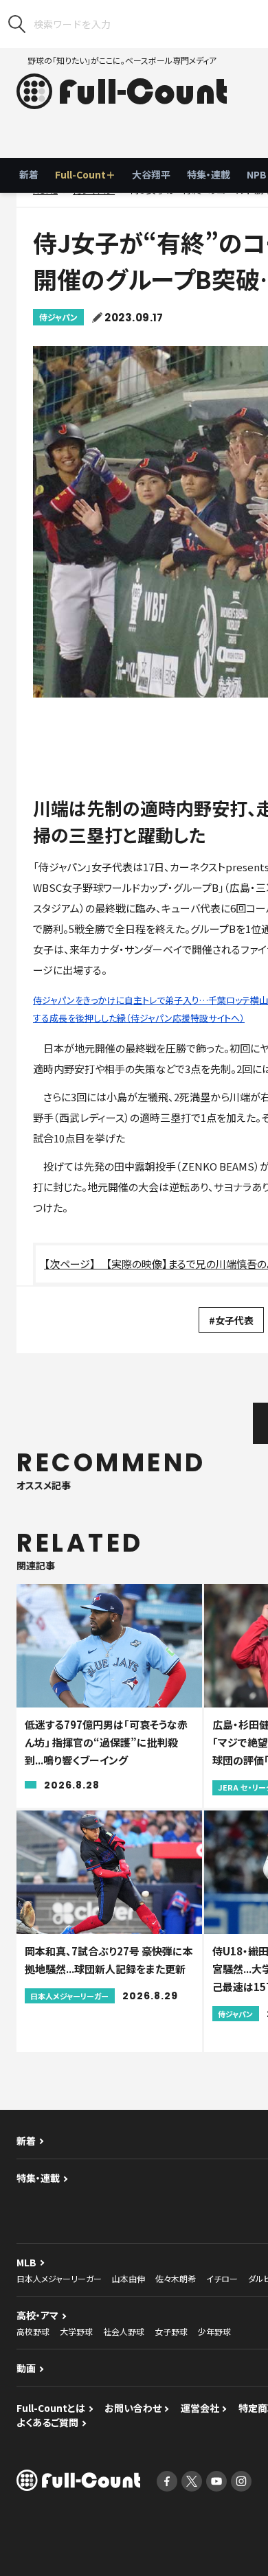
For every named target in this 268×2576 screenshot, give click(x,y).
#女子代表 (231, 1320)
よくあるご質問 (47, 2422)
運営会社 (200, 2408)
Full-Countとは (51, 2408)
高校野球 (33, 2331)
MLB (26, 2262)
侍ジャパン (58, 317)
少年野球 (214, 2331)
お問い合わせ (133, 2408)
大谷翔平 (151, 174)
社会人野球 (124, 2331)
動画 (26, 2368)
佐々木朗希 (176, 2278)
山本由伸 (129, 2278)
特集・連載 (209, 174)
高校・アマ (37, 2315)
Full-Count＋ (85, 174)
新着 (29, 174)
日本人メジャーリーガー (59, 2278)
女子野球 (171, 2331)
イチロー (222, 2278)
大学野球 (76, 2331)
